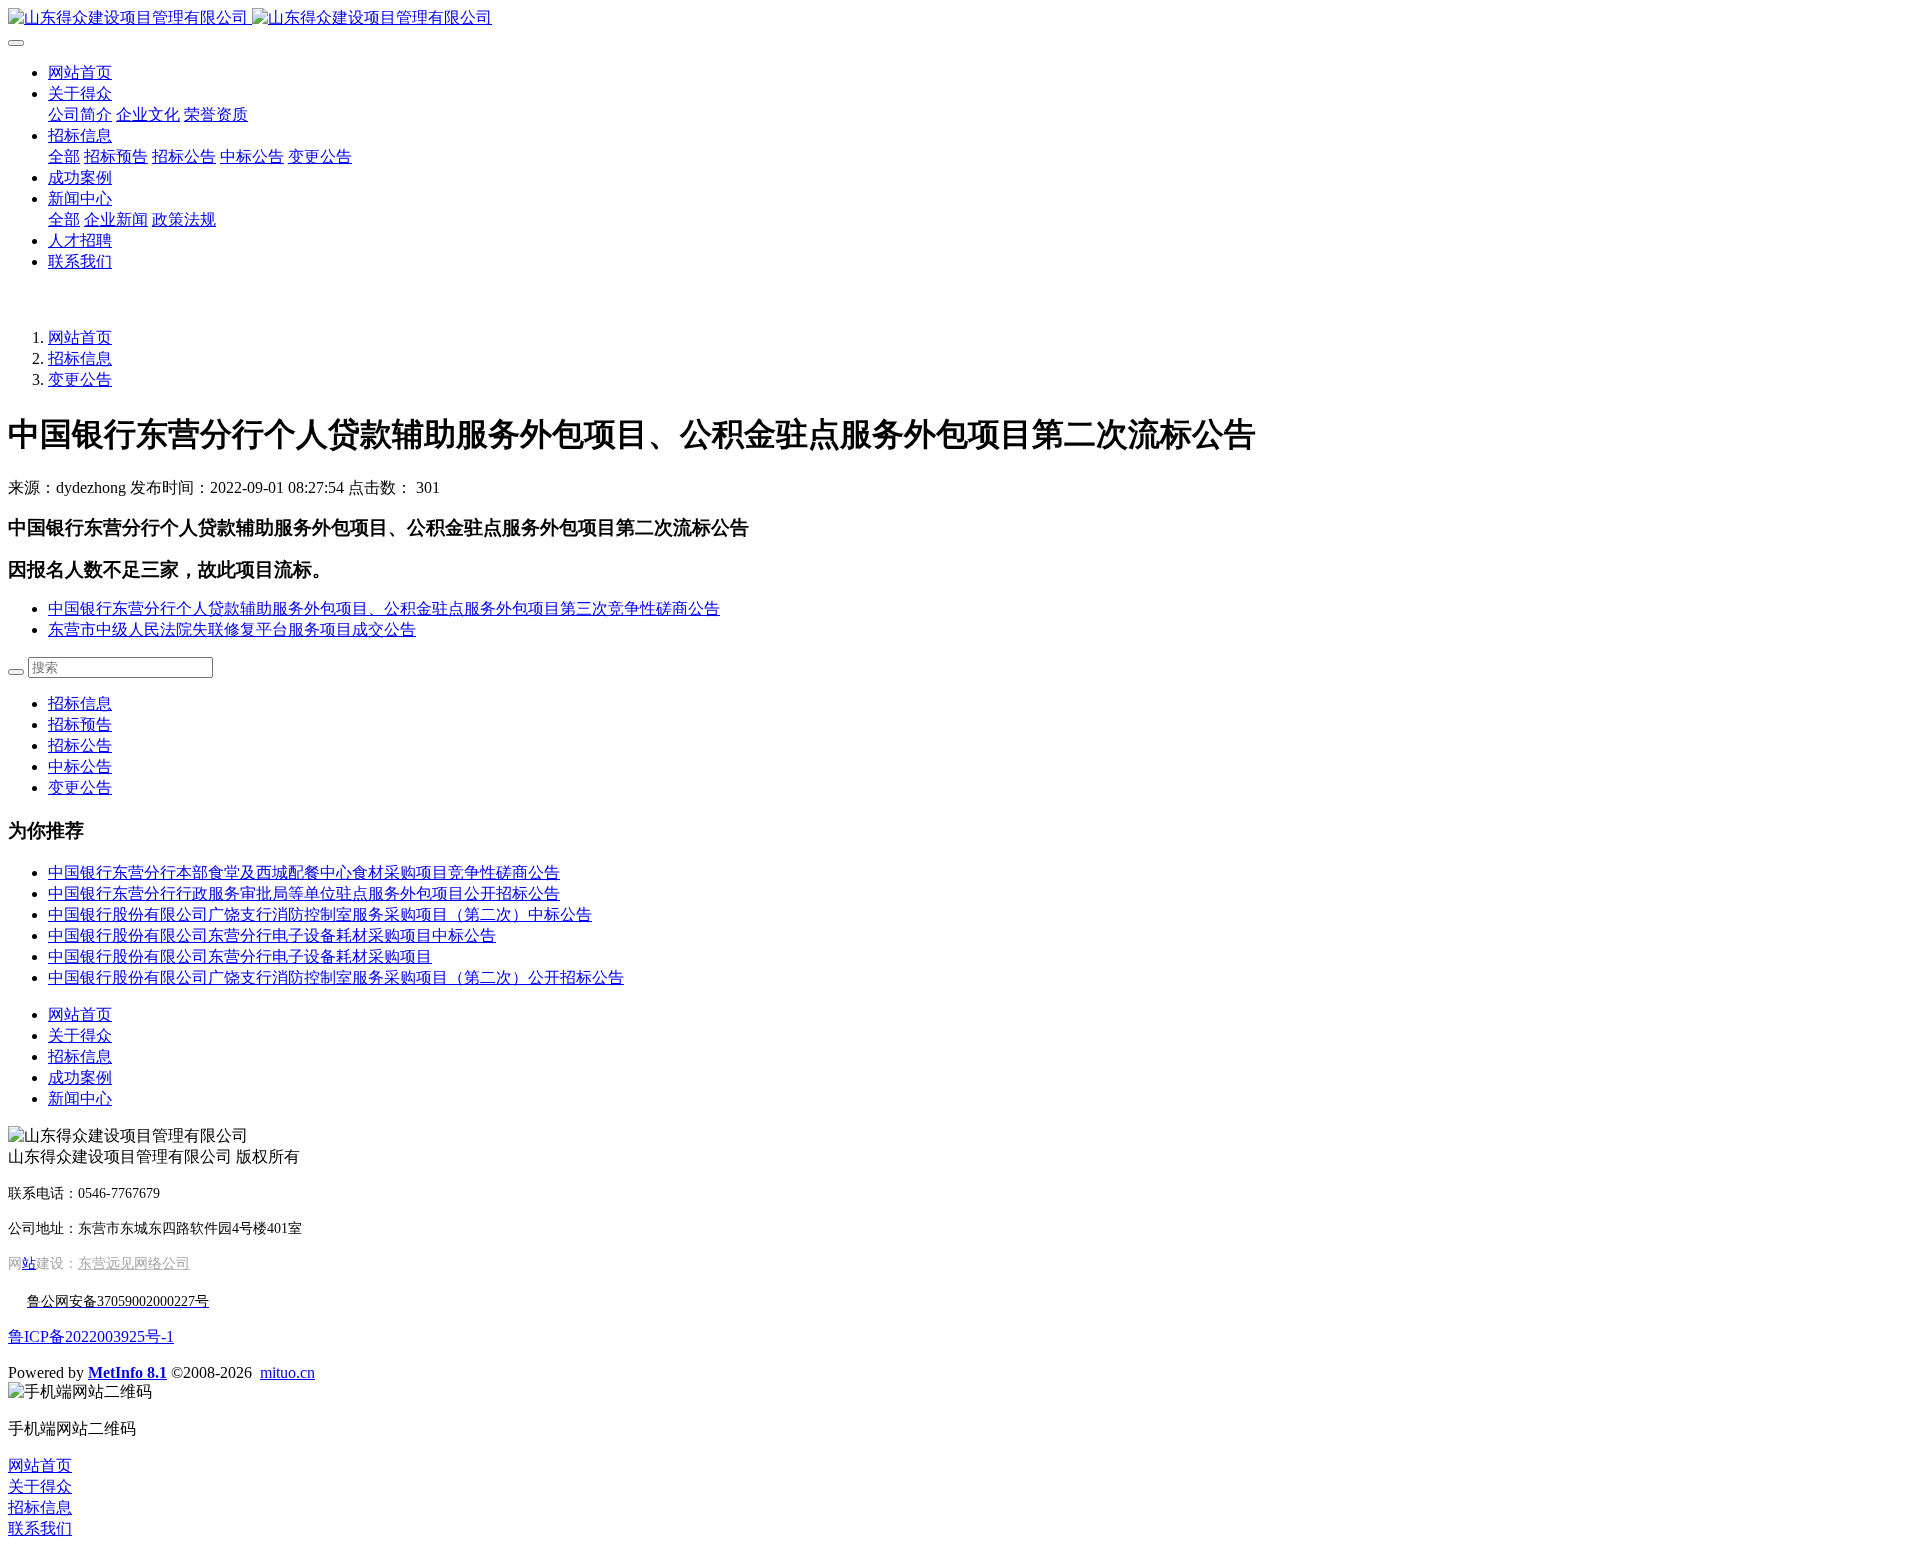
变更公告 (80, 379)
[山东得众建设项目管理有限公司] (960, 18)
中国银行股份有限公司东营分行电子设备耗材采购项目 (240, 956)
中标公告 (80, 766)
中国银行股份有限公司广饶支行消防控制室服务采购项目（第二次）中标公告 (320, 914)
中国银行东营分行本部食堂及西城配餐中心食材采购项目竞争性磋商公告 (304, 872)
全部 (64, 156)
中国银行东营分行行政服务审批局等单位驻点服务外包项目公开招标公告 (304, 893)
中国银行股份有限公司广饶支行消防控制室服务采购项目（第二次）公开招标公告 (336, 977)
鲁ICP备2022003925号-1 (91, 1336)
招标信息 (80, 358)
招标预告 (80, 724)
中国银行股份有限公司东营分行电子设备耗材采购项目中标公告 (272, 935)
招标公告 (80, 745)
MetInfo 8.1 (127, 1372)
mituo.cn (287, 1372)
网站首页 (80, 72)
